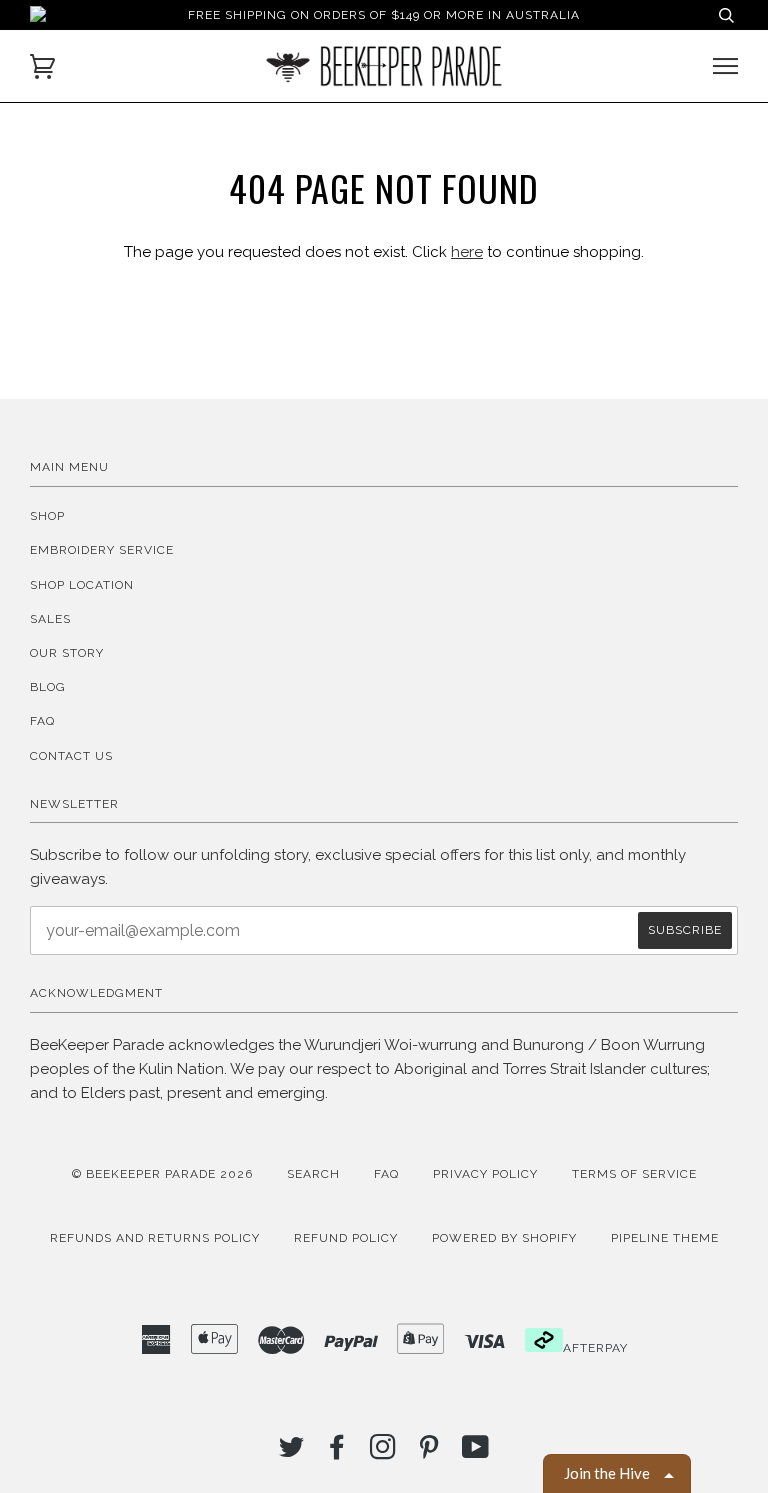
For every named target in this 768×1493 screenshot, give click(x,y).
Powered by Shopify (504, 1238)
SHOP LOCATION (82, 585)
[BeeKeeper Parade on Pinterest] (429, 1453)
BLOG (48, 687)
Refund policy (346, 1238)
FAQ (42, 721)
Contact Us (71, 756)
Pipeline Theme (665, 1238)
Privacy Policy (485, 1174)
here (467, 252)
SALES (50, 619)
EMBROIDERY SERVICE (102, 550)
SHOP (47, 516)
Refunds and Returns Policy (155, 1238)
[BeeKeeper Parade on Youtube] (476, 1453)
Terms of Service (634, 1174)
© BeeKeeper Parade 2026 (162, 1174)
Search (313, 1174)
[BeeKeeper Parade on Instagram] (383, 1453)
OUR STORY (67, 653)
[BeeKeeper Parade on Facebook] (337, 1453)
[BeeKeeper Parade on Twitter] (292, 1453)
